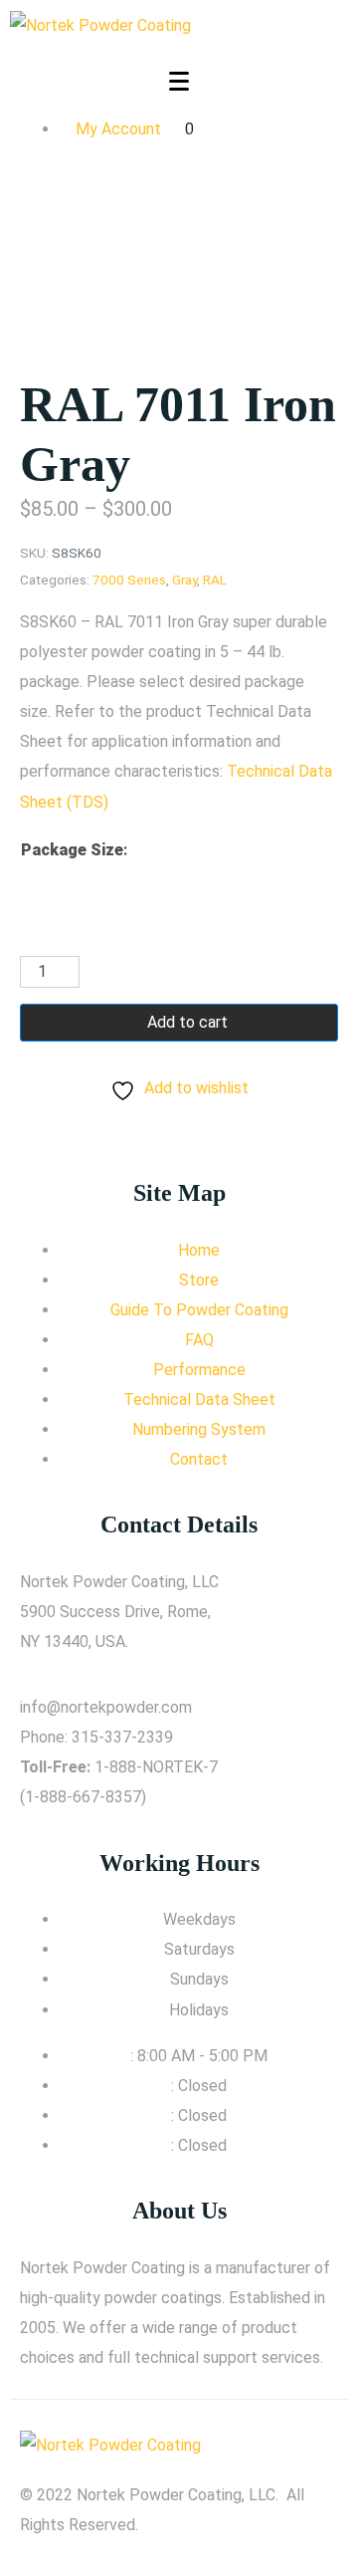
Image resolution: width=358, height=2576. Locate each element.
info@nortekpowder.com (106, 1707)
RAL (215, 580)
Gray (184, 580)
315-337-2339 (122, 1737)
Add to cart (187, 1022)
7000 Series (129, 580)
